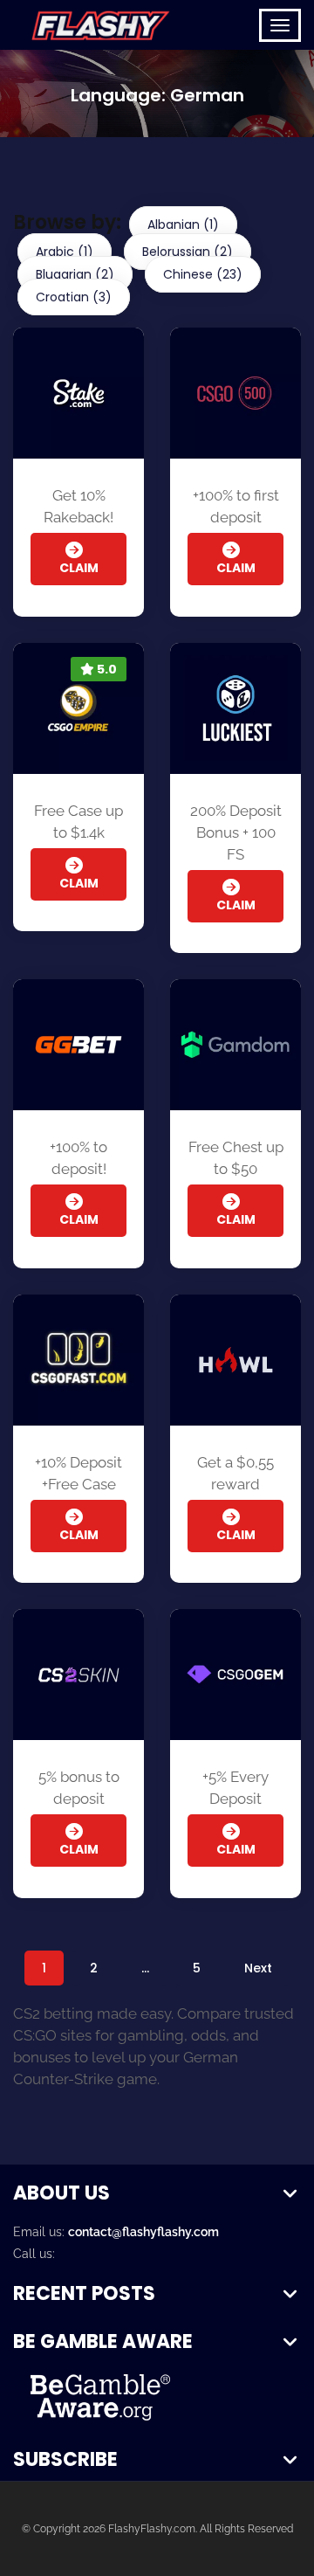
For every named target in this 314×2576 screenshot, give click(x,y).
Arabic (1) (65, 252)
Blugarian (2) (75, 274)
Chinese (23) (203, 274)
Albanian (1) (183, 224)
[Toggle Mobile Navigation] (280, 25)
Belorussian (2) (188, 252)
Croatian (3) (74, 297)
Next (258, 1968)
